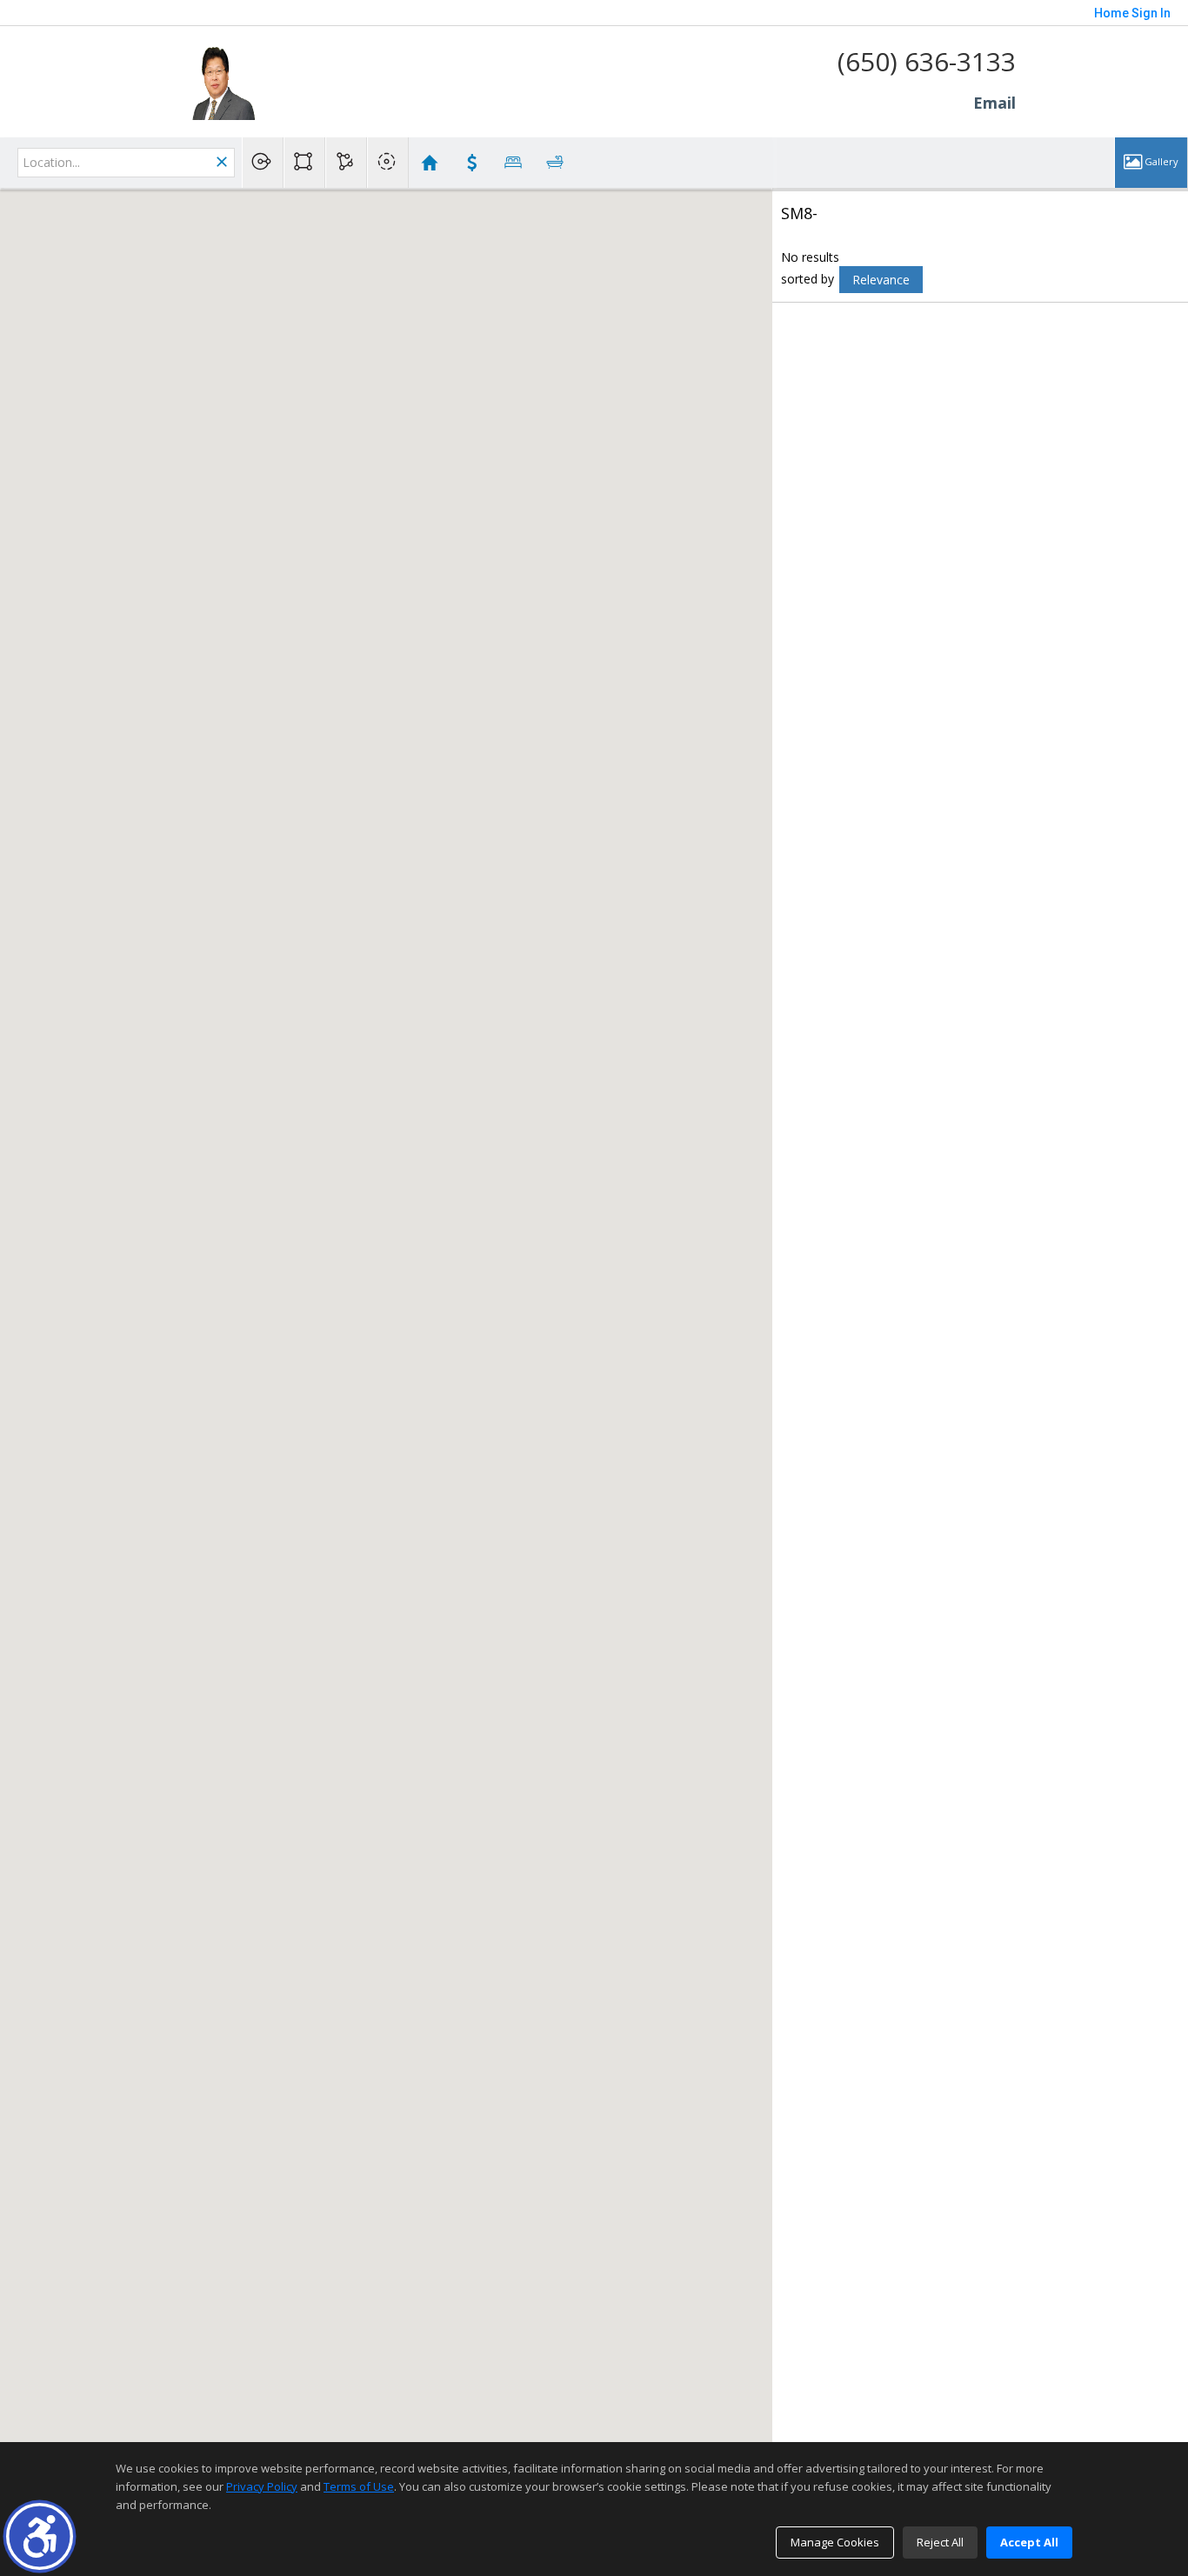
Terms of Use (359, 2486)
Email (994, 103)
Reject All (940, 2542)
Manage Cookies (835, 2542)
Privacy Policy (262, 2486)
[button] (40, 2536)
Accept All (1029, 2542)
